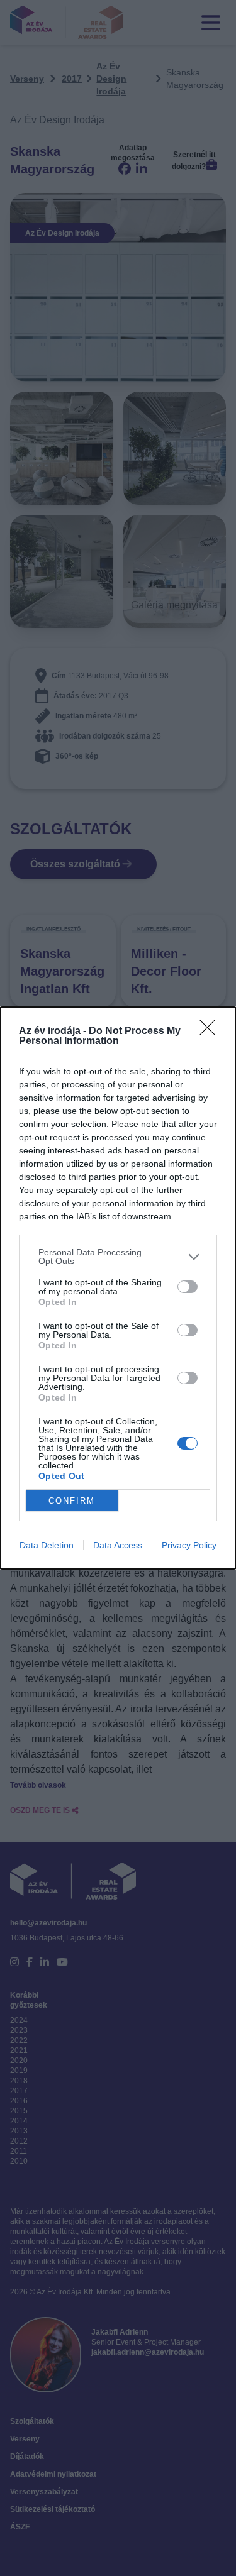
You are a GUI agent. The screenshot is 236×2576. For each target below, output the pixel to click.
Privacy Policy (189, 1545)
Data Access (118, 1545)
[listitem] (118, 1257)
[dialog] (118, 1288)
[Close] (211, 1032)
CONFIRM (72, 1501)
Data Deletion (47, 1545)
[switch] (188, 1287)
